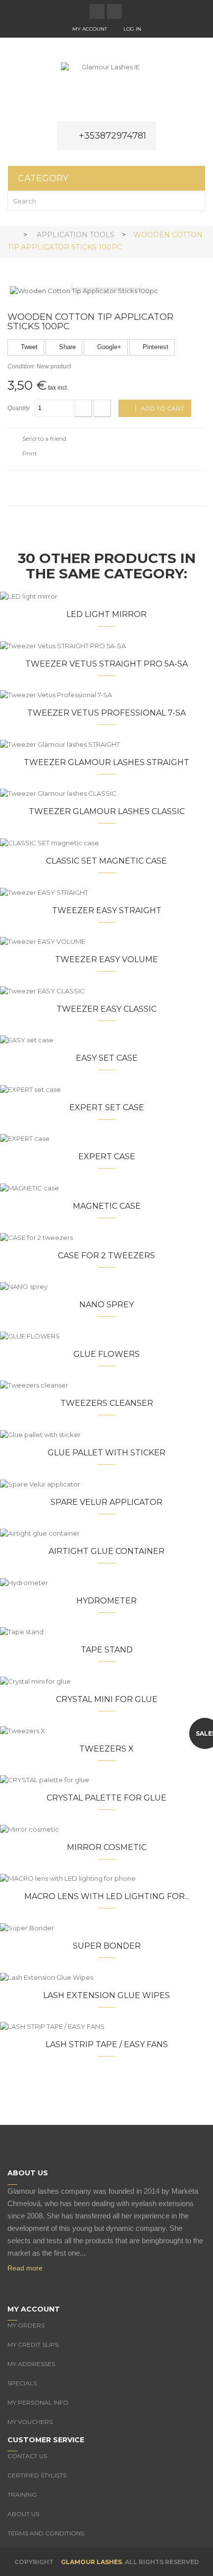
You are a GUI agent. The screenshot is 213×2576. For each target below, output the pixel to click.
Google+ (108, 347)
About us (23, 2514)
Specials (22, 2383)
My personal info (38, 2402)
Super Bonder (107, 1946)
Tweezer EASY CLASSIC (106, 1009)
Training (22, 2495)
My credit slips (33, 2344)
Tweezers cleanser (107, 1403)
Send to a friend (44, 438)
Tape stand (107, 1650)
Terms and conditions (46, 2533)
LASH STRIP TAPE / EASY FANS (107, 2044)
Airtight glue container (106, 1551)
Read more (25, 2268)
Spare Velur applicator (106, 1502)
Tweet (28, 347)
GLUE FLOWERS (106, 1354)
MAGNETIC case (107, 1206)
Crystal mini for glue (107, 1699)
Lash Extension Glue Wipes (106, 1995)
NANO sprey (106, 1305)
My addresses (31, 2364)
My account (90, 29)
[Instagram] (32, 2285)
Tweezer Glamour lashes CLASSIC (107, 811)
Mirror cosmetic (107, 1847)
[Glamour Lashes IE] (106, 87)
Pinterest (155, 347)
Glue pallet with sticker (106, 1453)
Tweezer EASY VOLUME (106, 959)
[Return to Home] (11, 234)
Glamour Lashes (91, 2562)
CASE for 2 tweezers (106, 1256)
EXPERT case (107, 1157)
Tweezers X (106, 1749)
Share (66, 347)
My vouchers (30, 2422)
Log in (132, 29)
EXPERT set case (107, 1108)
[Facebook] (12, 2285)
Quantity (19, 408)
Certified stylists (37, 2475)
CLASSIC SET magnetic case (106, 861)
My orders (26, 2325)
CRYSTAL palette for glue (106, 1798)
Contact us (27, 2456)
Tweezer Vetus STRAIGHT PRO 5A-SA (106, 664)
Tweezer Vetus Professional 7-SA (106, 713)
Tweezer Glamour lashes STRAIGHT (106, 762)
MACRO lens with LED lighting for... (107, 1896)
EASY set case (107, 1058)
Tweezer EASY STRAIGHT (107, 910)
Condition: (21, 366)
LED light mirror (106, 614)
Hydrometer (106, 1601)
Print (30, 453)
